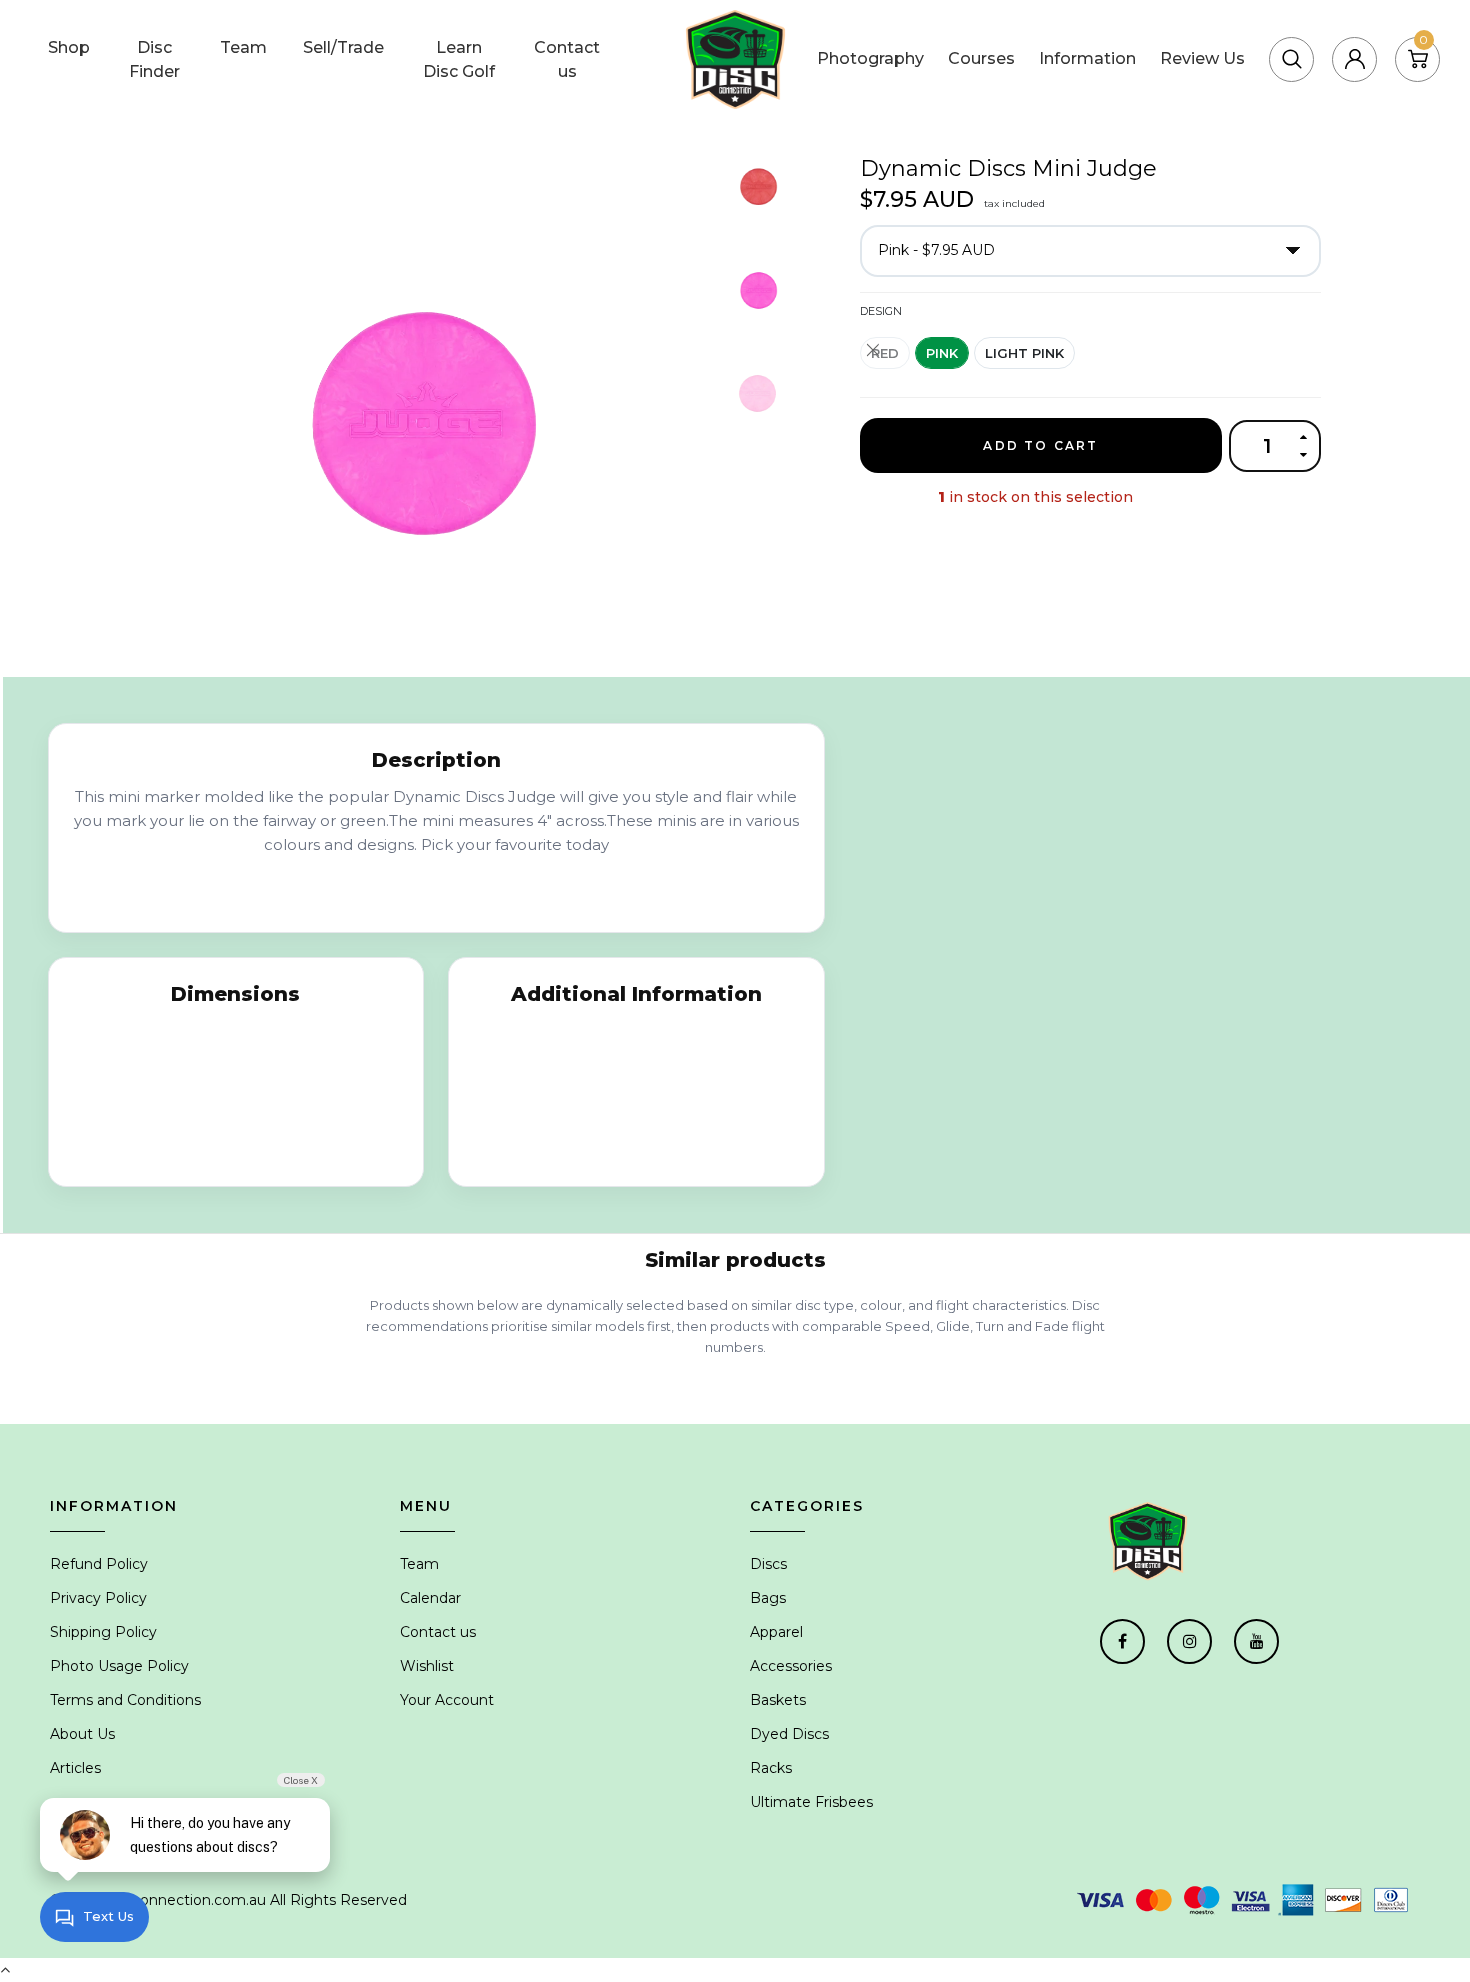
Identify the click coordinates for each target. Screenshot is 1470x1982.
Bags (768, 1598)
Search (1274, 34)
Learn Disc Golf (459, 59)
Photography (870, 58)
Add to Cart (1040, 445)
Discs (768, 1564)
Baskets (778, 1700)
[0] (1418, 58)
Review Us (1202, 58)
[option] (432, 408)
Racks (771, 1768)
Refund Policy (99, 1564)
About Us (82, 1734)
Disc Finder (154, 59)
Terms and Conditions (125, 1700)
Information (1087, 58)
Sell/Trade (343, 47)
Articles (75, 1768)
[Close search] (1359, 34)
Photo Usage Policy (119, 1666)
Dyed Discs (789, 1734)
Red (885, 353)
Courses (981, 58)
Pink (942, 353)
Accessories (791, 1666)
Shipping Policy (103, 1632)
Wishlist (427, 1666)
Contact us (567, 59)
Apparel (776, 1632)
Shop (69, 47)
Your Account (447, 1700)
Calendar (430, 1598)
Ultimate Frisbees (811, 1802)
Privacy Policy (98, 1598)
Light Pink (1024, 353)
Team (243, 47)
